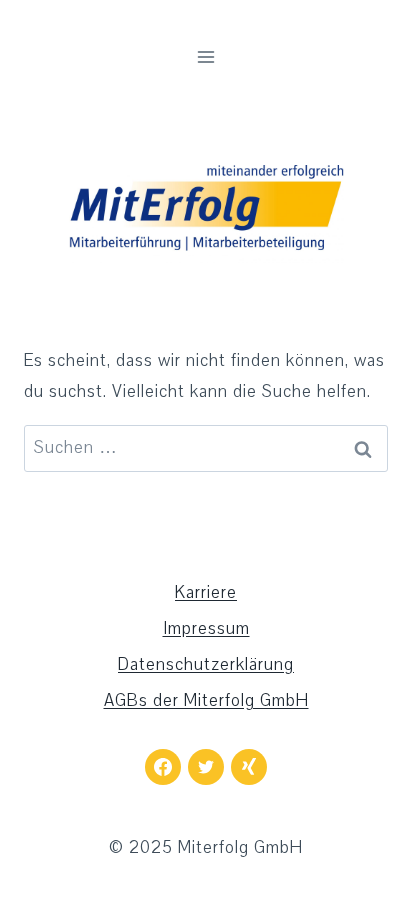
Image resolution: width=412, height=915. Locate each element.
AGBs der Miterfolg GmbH (206, 700)
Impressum (206, 628)
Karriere (206, 592)
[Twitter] (206, 767)
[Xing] (249, 767)
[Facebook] (163, 767)
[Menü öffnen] (206, 56)
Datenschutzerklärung (206, 664)
